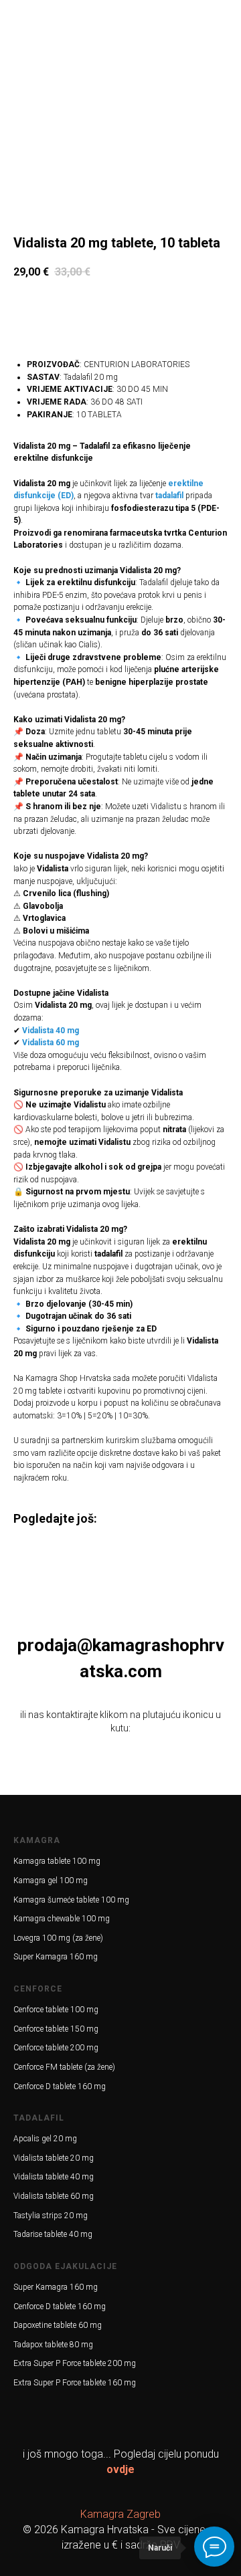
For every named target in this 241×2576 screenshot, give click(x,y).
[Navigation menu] (17, 17)
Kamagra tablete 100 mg (57, 1861)
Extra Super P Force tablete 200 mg (75, 2363)
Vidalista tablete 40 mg (54, 2177)
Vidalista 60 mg (51, 1043)
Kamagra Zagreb (120, 2514)
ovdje (120, 2469)
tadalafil (169, 496)
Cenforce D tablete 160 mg (60, 2086)
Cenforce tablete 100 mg (56, 2010)
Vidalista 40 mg (51, 1031)
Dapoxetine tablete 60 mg (58, 2325)
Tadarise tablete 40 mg (53, 2234)
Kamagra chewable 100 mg (62, 1919)
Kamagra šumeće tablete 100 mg (71, 1900)
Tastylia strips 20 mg (51, 2216)
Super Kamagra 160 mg (56, 1957)
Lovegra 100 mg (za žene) (58, 1938)
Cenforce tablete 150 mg (56, 2029)
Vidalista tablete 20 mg (54, 2158)
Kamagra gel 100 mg (51, 1881)
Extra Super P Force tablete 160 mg (75, 2383)
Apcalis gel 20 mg (45, 2139)
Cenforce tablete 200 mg (56, 2048)
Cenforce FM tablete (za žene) (64, 2067)
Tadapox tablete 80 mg (53, 2345)
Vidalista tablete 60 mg (54, 2196)
